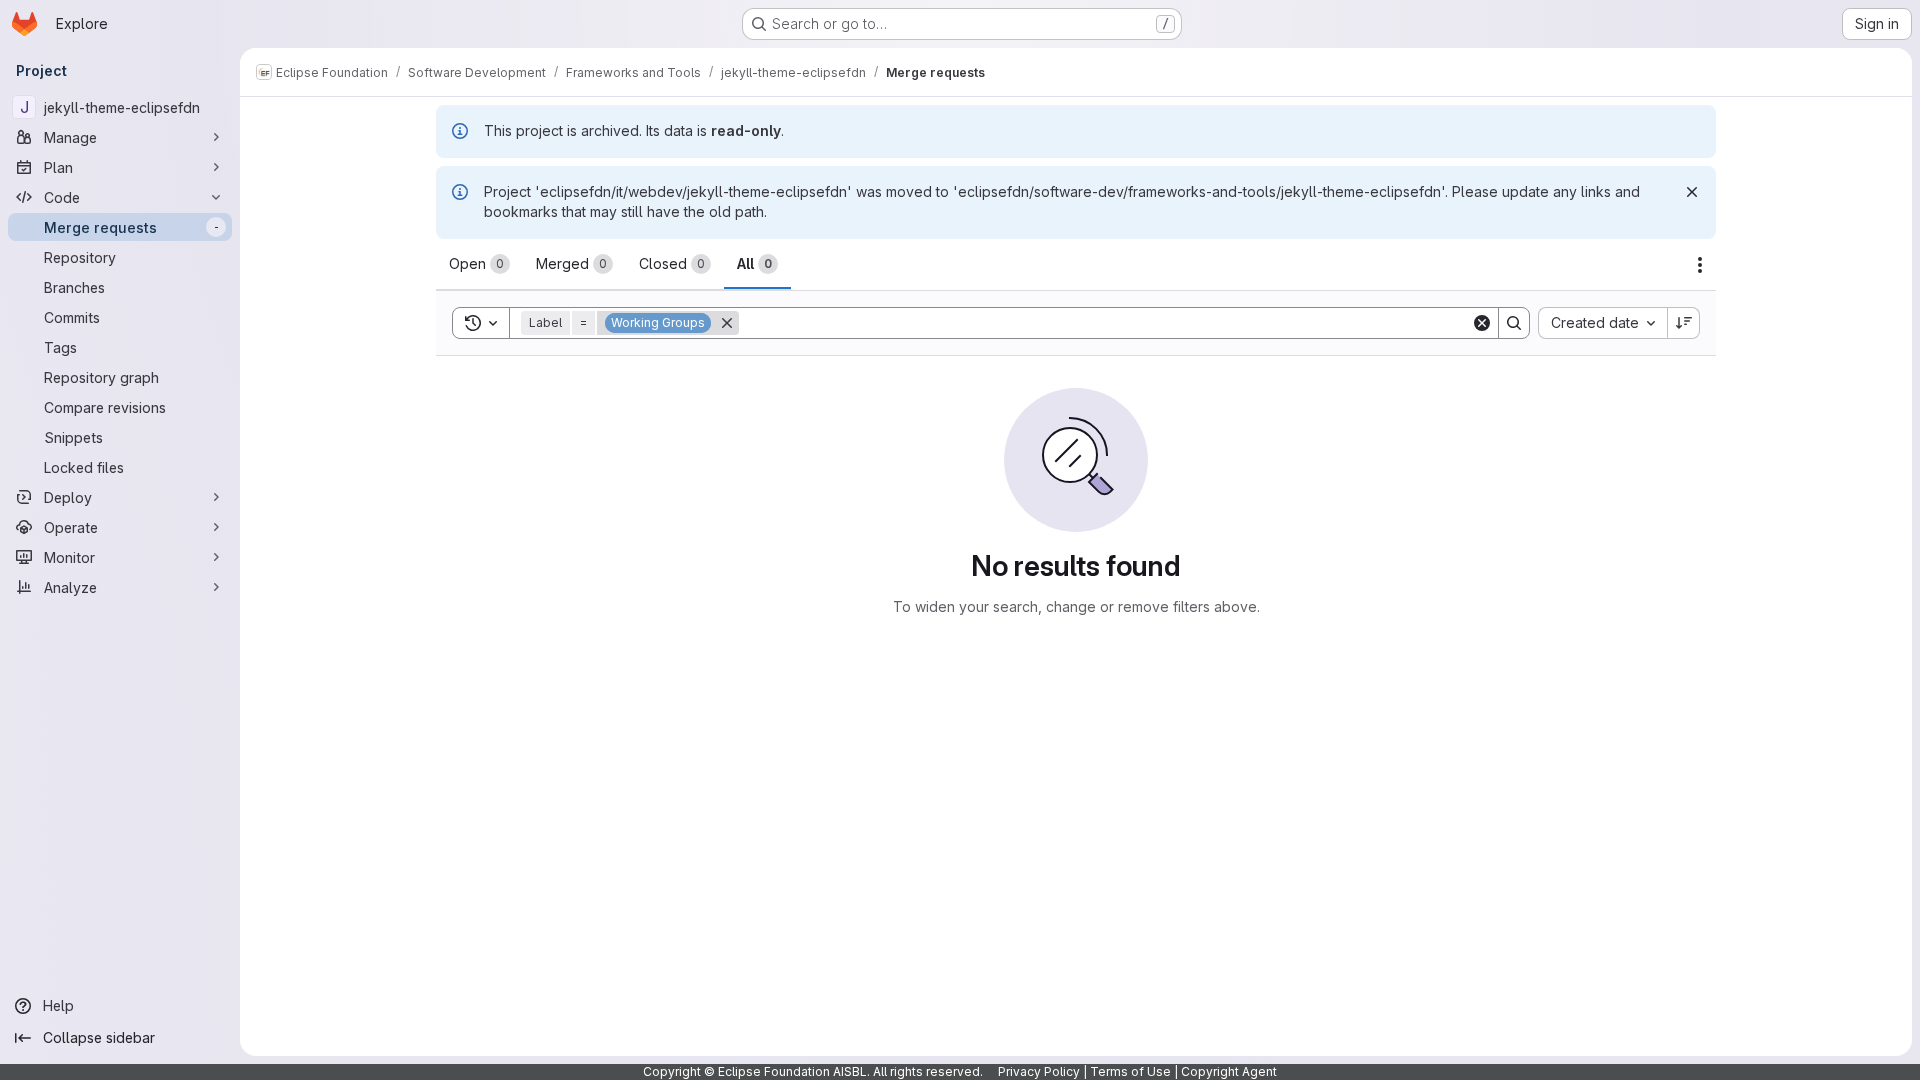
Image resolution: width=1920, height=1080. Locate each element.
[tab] (479, 264)
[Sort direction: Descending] (1684, 323)
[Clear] (1482, 323)
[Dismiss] (1692, 192)
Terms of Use (1130, 1071)
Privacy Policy (1039, 1071)
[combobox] (1602, 323)
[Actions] (1700, 265)
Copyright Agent (1229, 1071)
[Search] (1514, 323)
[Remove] (727, 323)
